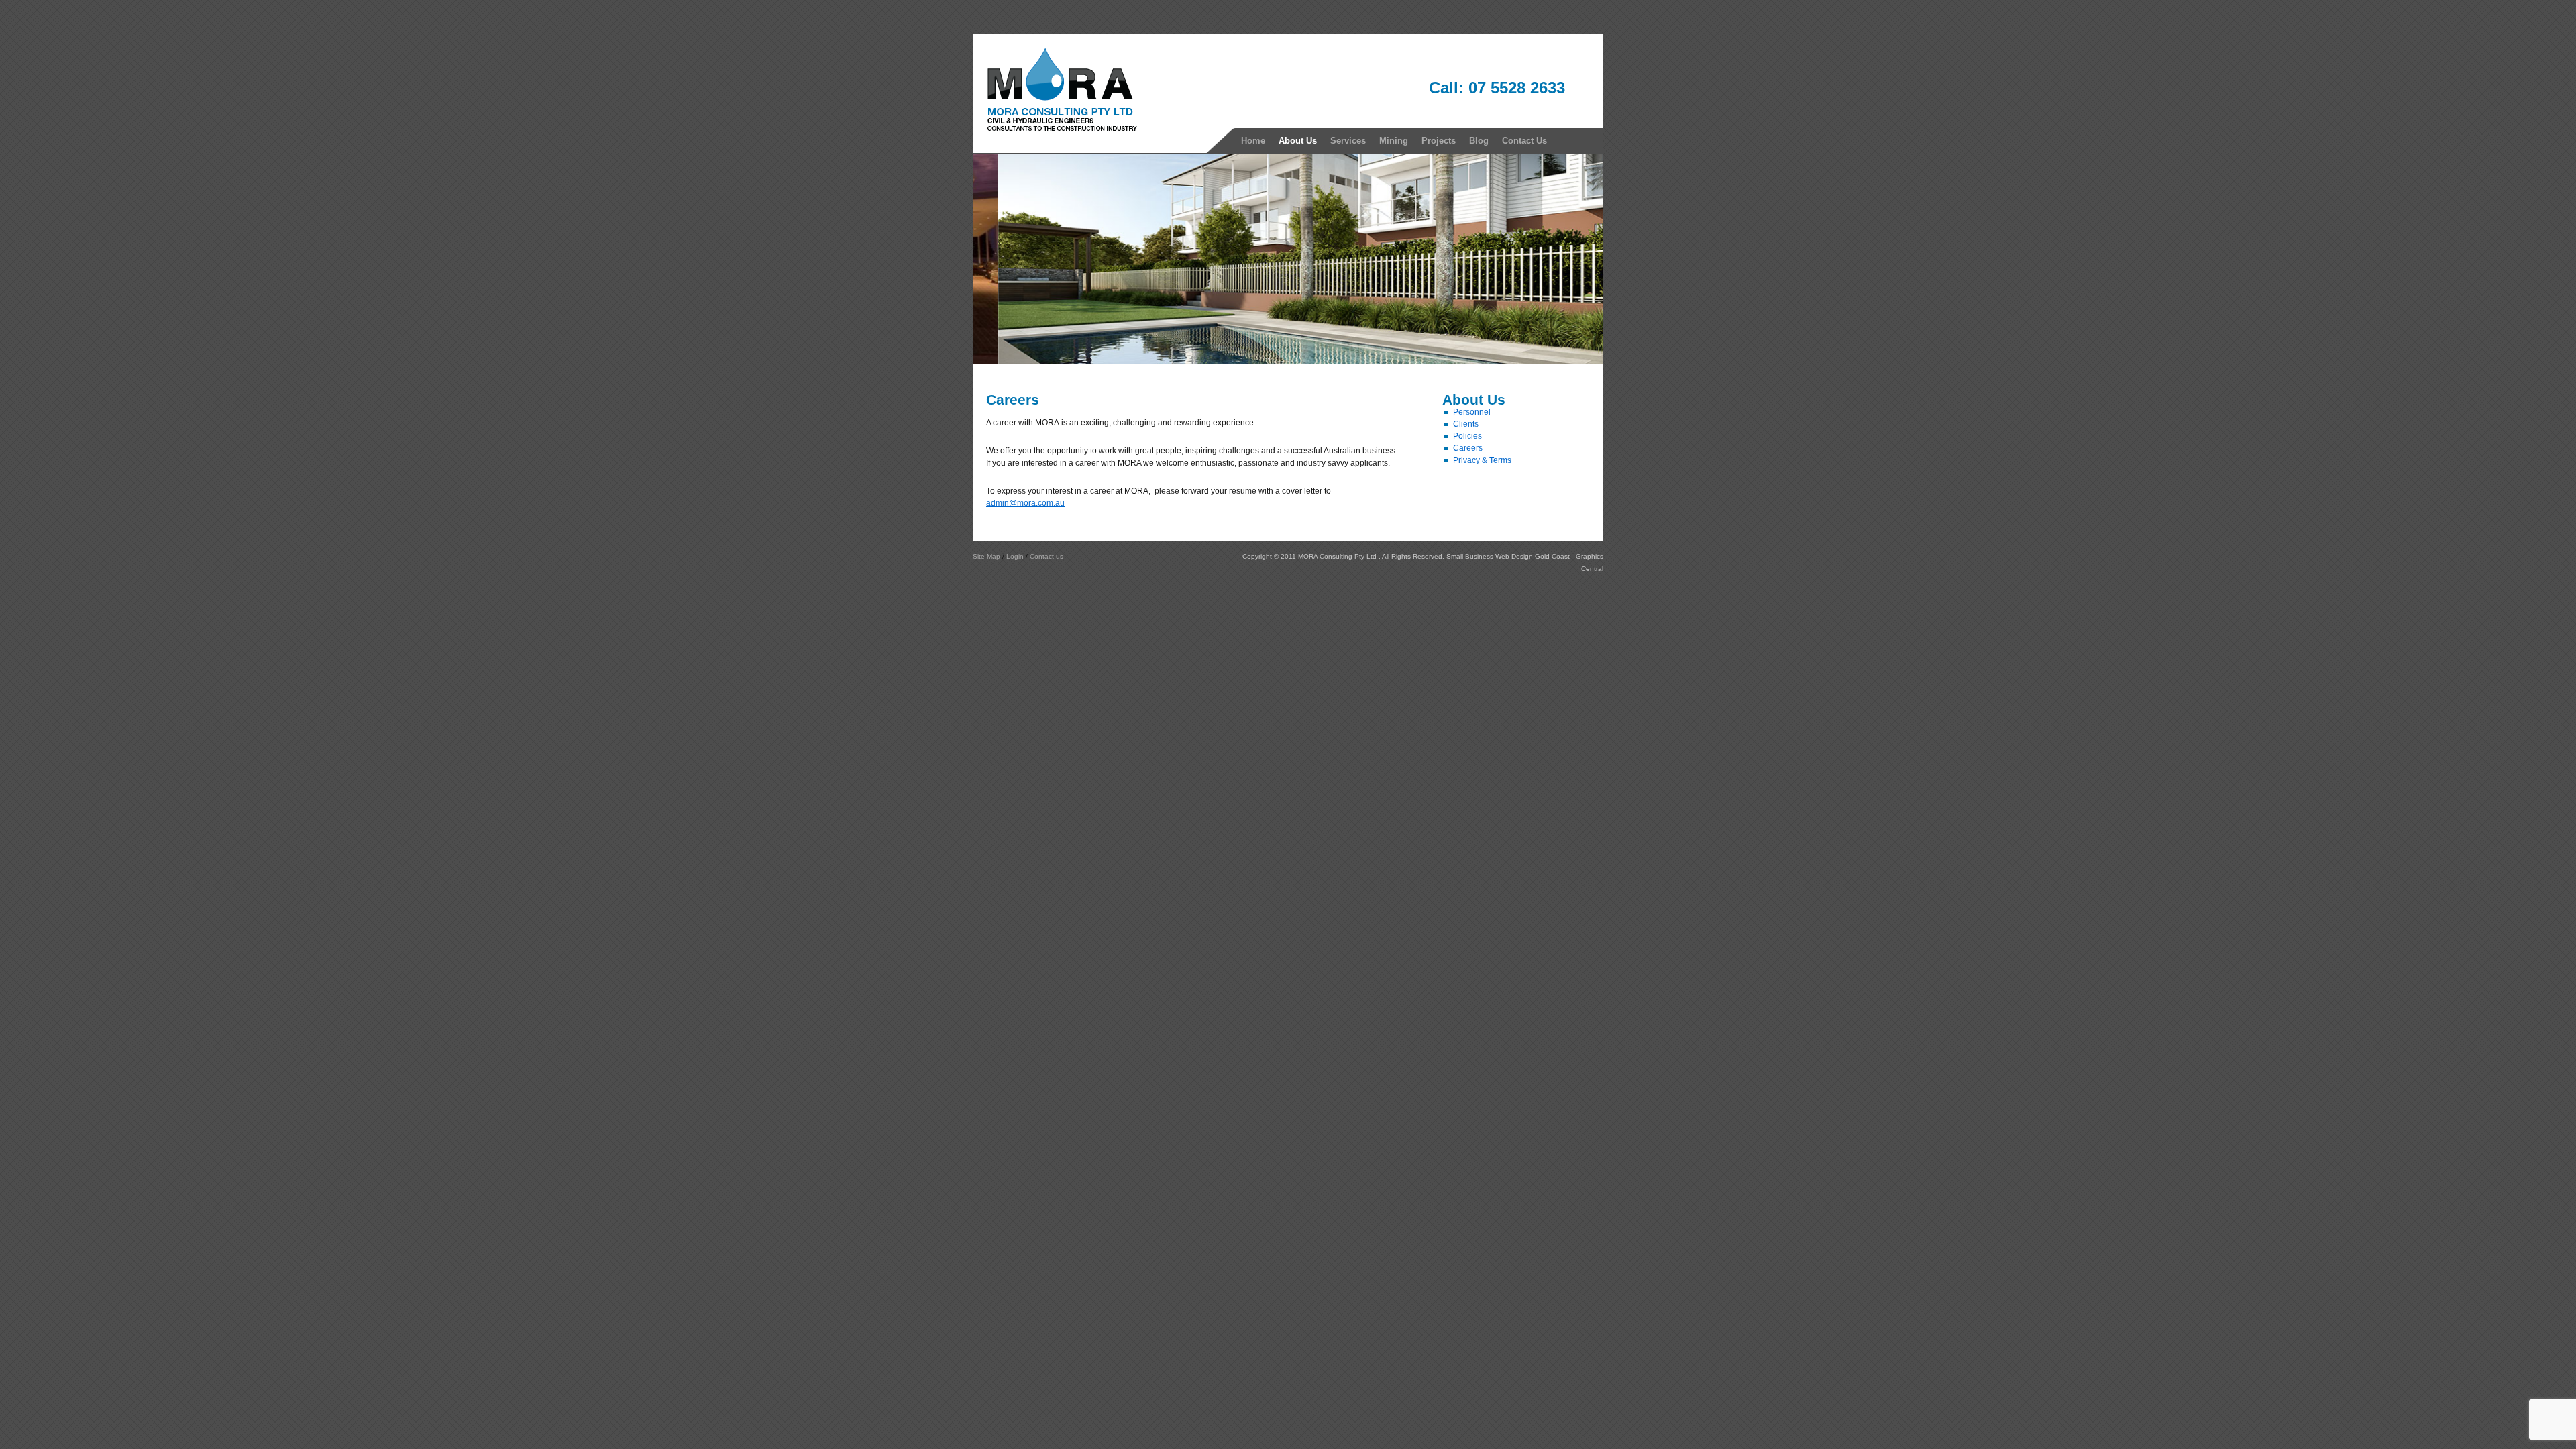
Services (1348, 141)
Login (1015, 556)
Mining (1394, 141)
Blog (1479, 141)
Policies (1467, 436)
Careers (1468, 448)
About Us (1298, 141)
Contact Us (1524, 141)
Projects (1439, 141)
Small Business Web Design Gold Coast (1508, 556)
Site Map (986, 556)
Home (1253, 141)
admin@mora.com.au (1025, 503)
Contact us (1046, 556)
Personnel (1472, 412)
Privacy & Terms (1482, 460)
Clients (1466, 424)
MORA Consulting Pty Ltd (1338, 556)
